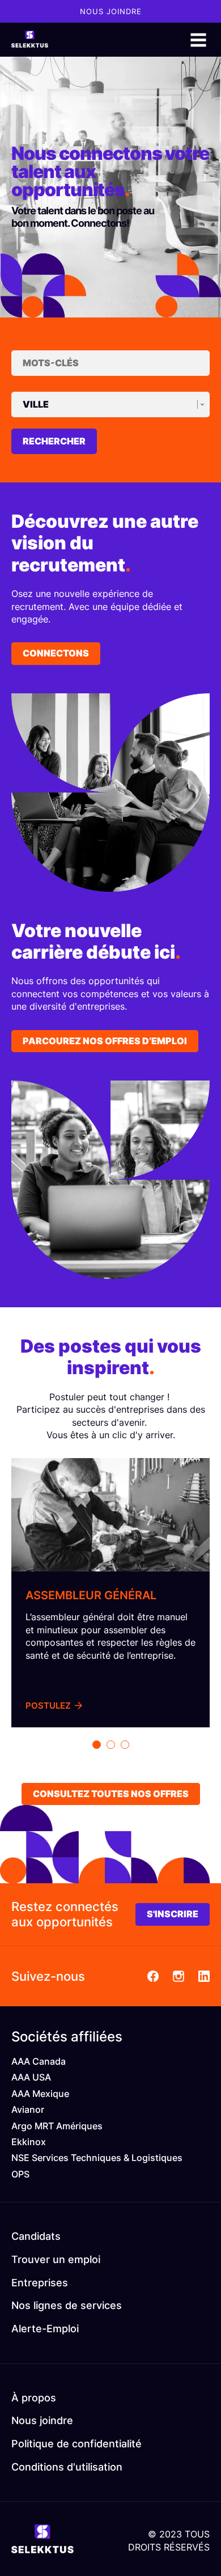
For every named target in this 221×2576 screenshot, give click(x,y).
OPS (20, 2174)
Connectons (56, 653)
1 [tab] (97, 1745)
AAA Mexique (40, 2094)
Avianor (28, 2109)
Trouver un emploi (56, 2259)
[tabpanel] (110, 1593)
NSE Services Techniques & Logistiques (97, 2158)
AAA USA (31, 2077)
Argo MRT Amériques (57, 2126)
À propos (34, 2398)
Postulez (48, 1706)
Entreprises (40, 2283)
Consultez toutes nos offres (111, 1794)
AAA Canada (39, 2061)
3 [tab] (125, 1745)
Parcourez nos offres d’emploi (105, 1041)
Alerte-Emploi (45, 2329)
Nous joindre (111, 11)
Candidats (36, 2236)
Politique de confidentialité (76, 2444)
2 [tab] (111, 1745)
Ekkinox (29, 2142)
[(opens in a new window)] (153, 1976)
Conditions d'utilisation (67, 2467)
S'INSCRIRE (173, 1914)
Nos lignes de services (67, 2305)
